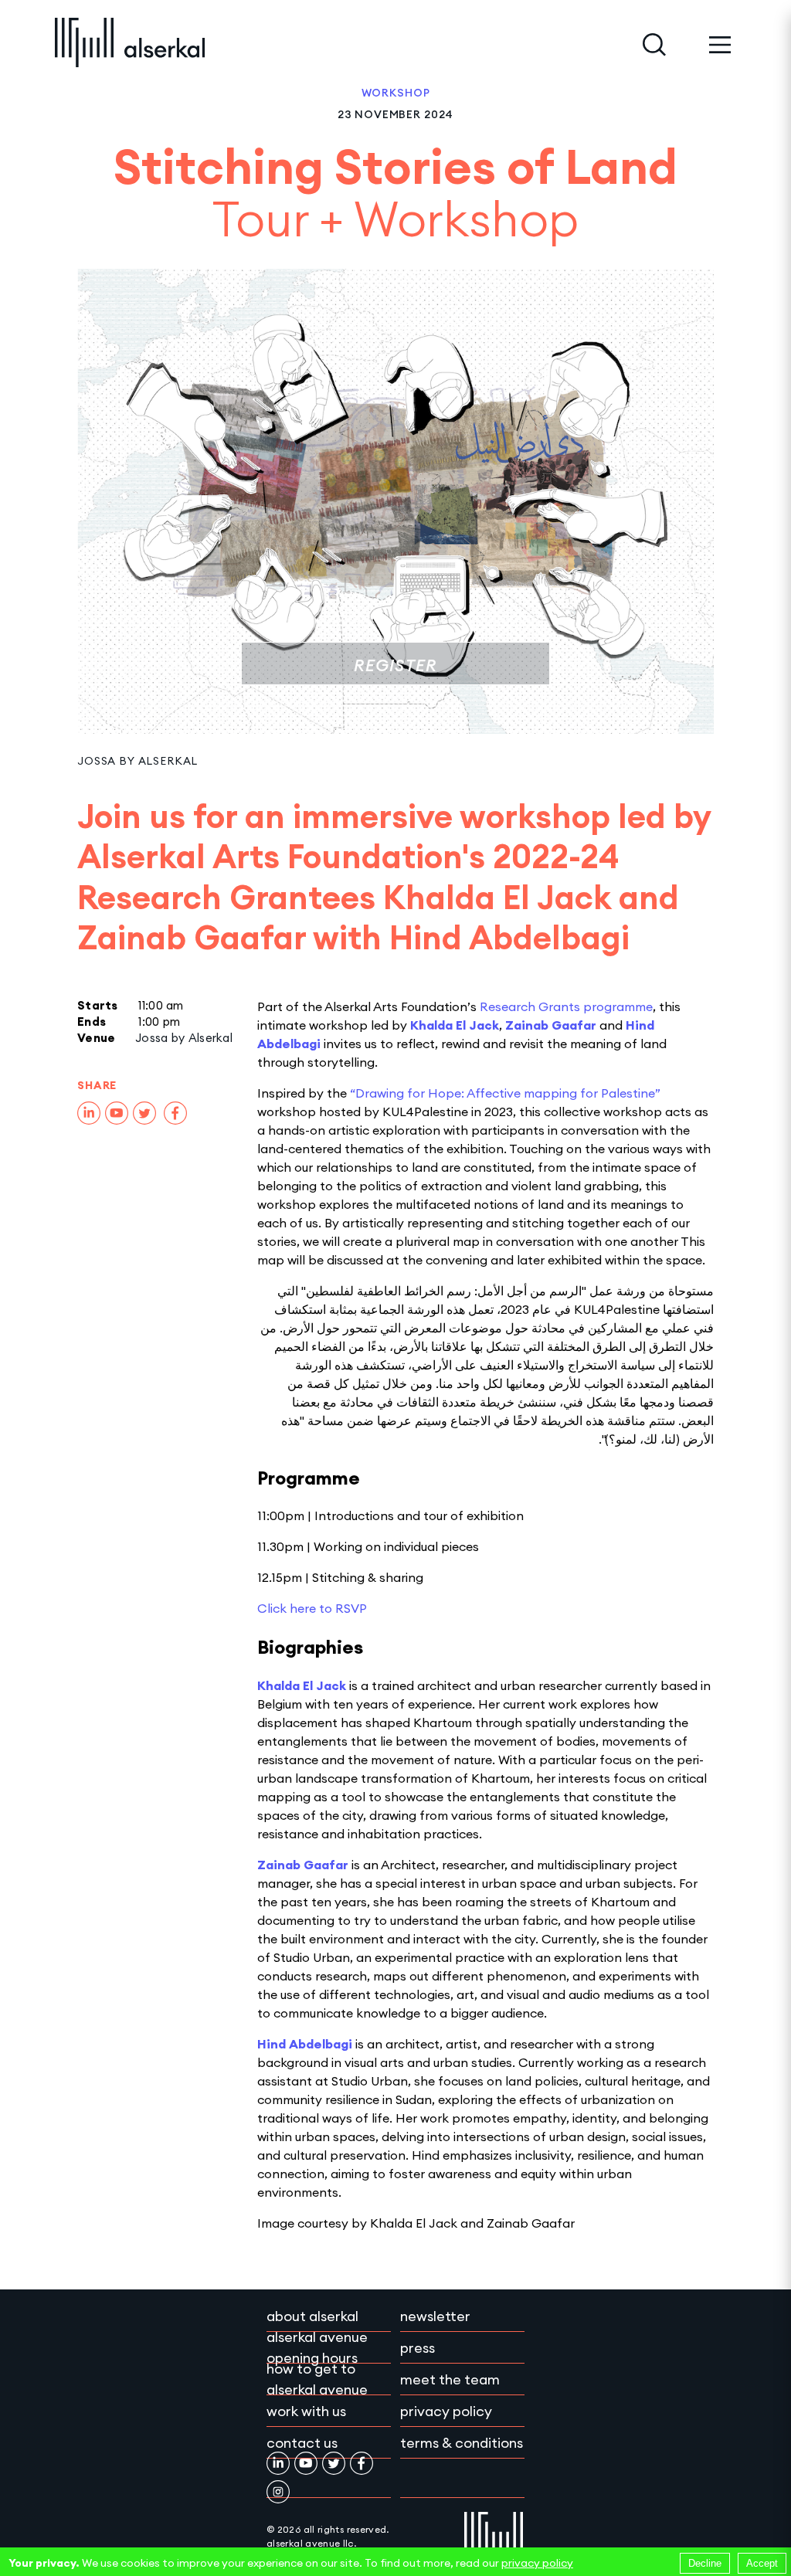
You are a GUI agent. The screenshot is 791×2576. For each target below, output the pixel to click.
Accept (762, 2563)
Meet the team (450, 2379)
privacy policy (537, 2563)
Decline (705, 2563)
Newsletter (435, 2316)
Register (395, 665)
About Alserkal (312, 2316)
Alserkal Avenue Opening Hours (317, 2347)
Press (418, 2348)
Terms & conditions (462, 2443)
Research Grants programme (566, 1006)
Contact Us (302, 2443)
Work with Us (306, 2411)
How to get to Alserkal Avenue (317, 2379)
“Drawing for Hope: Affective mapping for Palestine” (505, 1093)
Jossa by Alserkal (137, 761)
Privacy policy (446, 2411)
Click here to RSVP (312, 1608)
